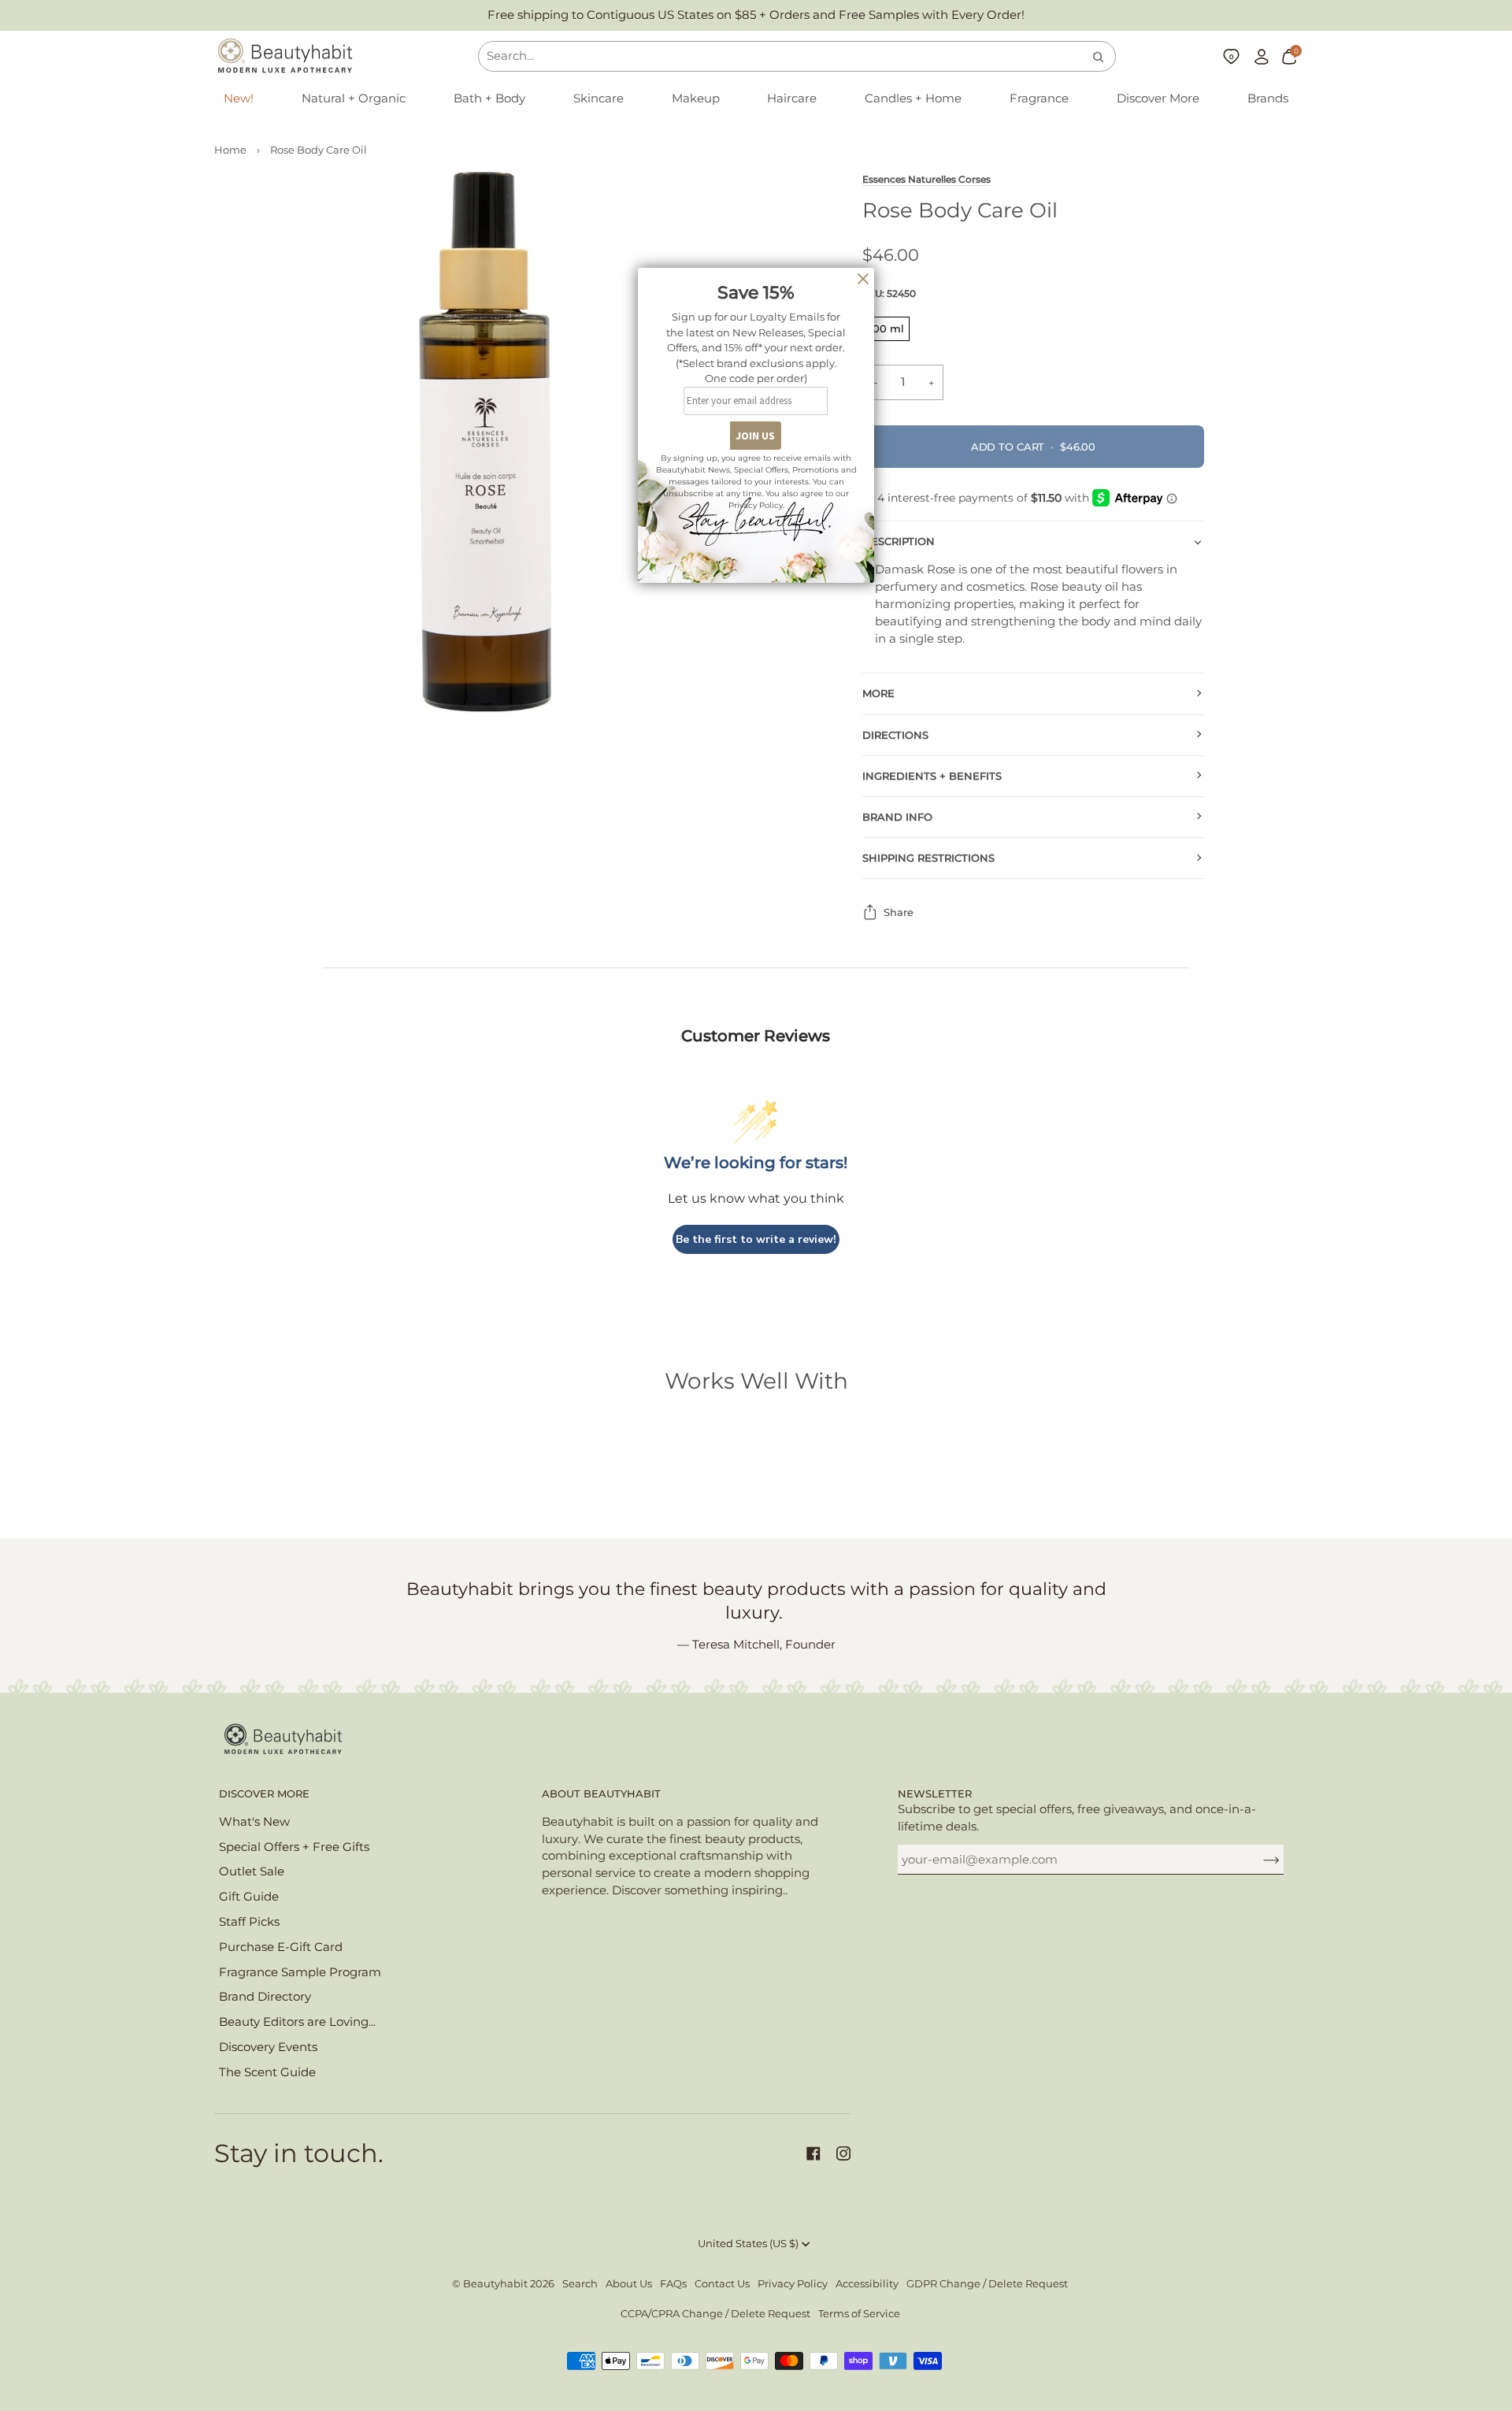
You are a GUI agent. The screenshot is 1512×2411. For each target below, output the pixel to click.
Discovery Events (268, 2047)
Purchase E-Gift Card (281, 1947)
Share (899, 912)
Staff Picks (249, 1922)
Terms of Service (859, 2314)
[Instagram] (843, 2153)
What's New (254, 1822)
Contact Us (722, 2284)
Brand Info (897, 817)
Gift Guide (249, 1897)
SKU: (889, 293)
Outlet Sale (252, 1871)
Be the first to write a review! (756, 1239)
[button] (354, 99)
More (878, 694)
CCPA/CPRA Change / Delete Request (715, 2314)
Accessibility (867, 2284)
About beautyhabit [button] (601, 1794)
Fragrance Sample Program (300, 1972)
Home (230, 150)
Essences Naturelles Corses (926, 180)
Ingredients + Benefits (932, 776)
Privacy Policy (793, 2284)
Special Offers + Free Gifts (294, 1847)
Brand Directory (265, 1997)
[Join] (1259, 1860)
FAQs (673, 2284)
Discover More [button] (264, 1794)
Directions (895, 735)
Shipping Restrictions (928, 858)
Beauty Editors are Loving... (297, 2022)
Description (899, 542)
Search (580, 2284)
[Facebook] (813, 2153)
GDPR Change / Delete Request (987, 2284)
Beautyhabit (495, 2284)
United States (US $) (748, 2244)
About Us (629, 2284)
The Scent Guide (267, 2072)
